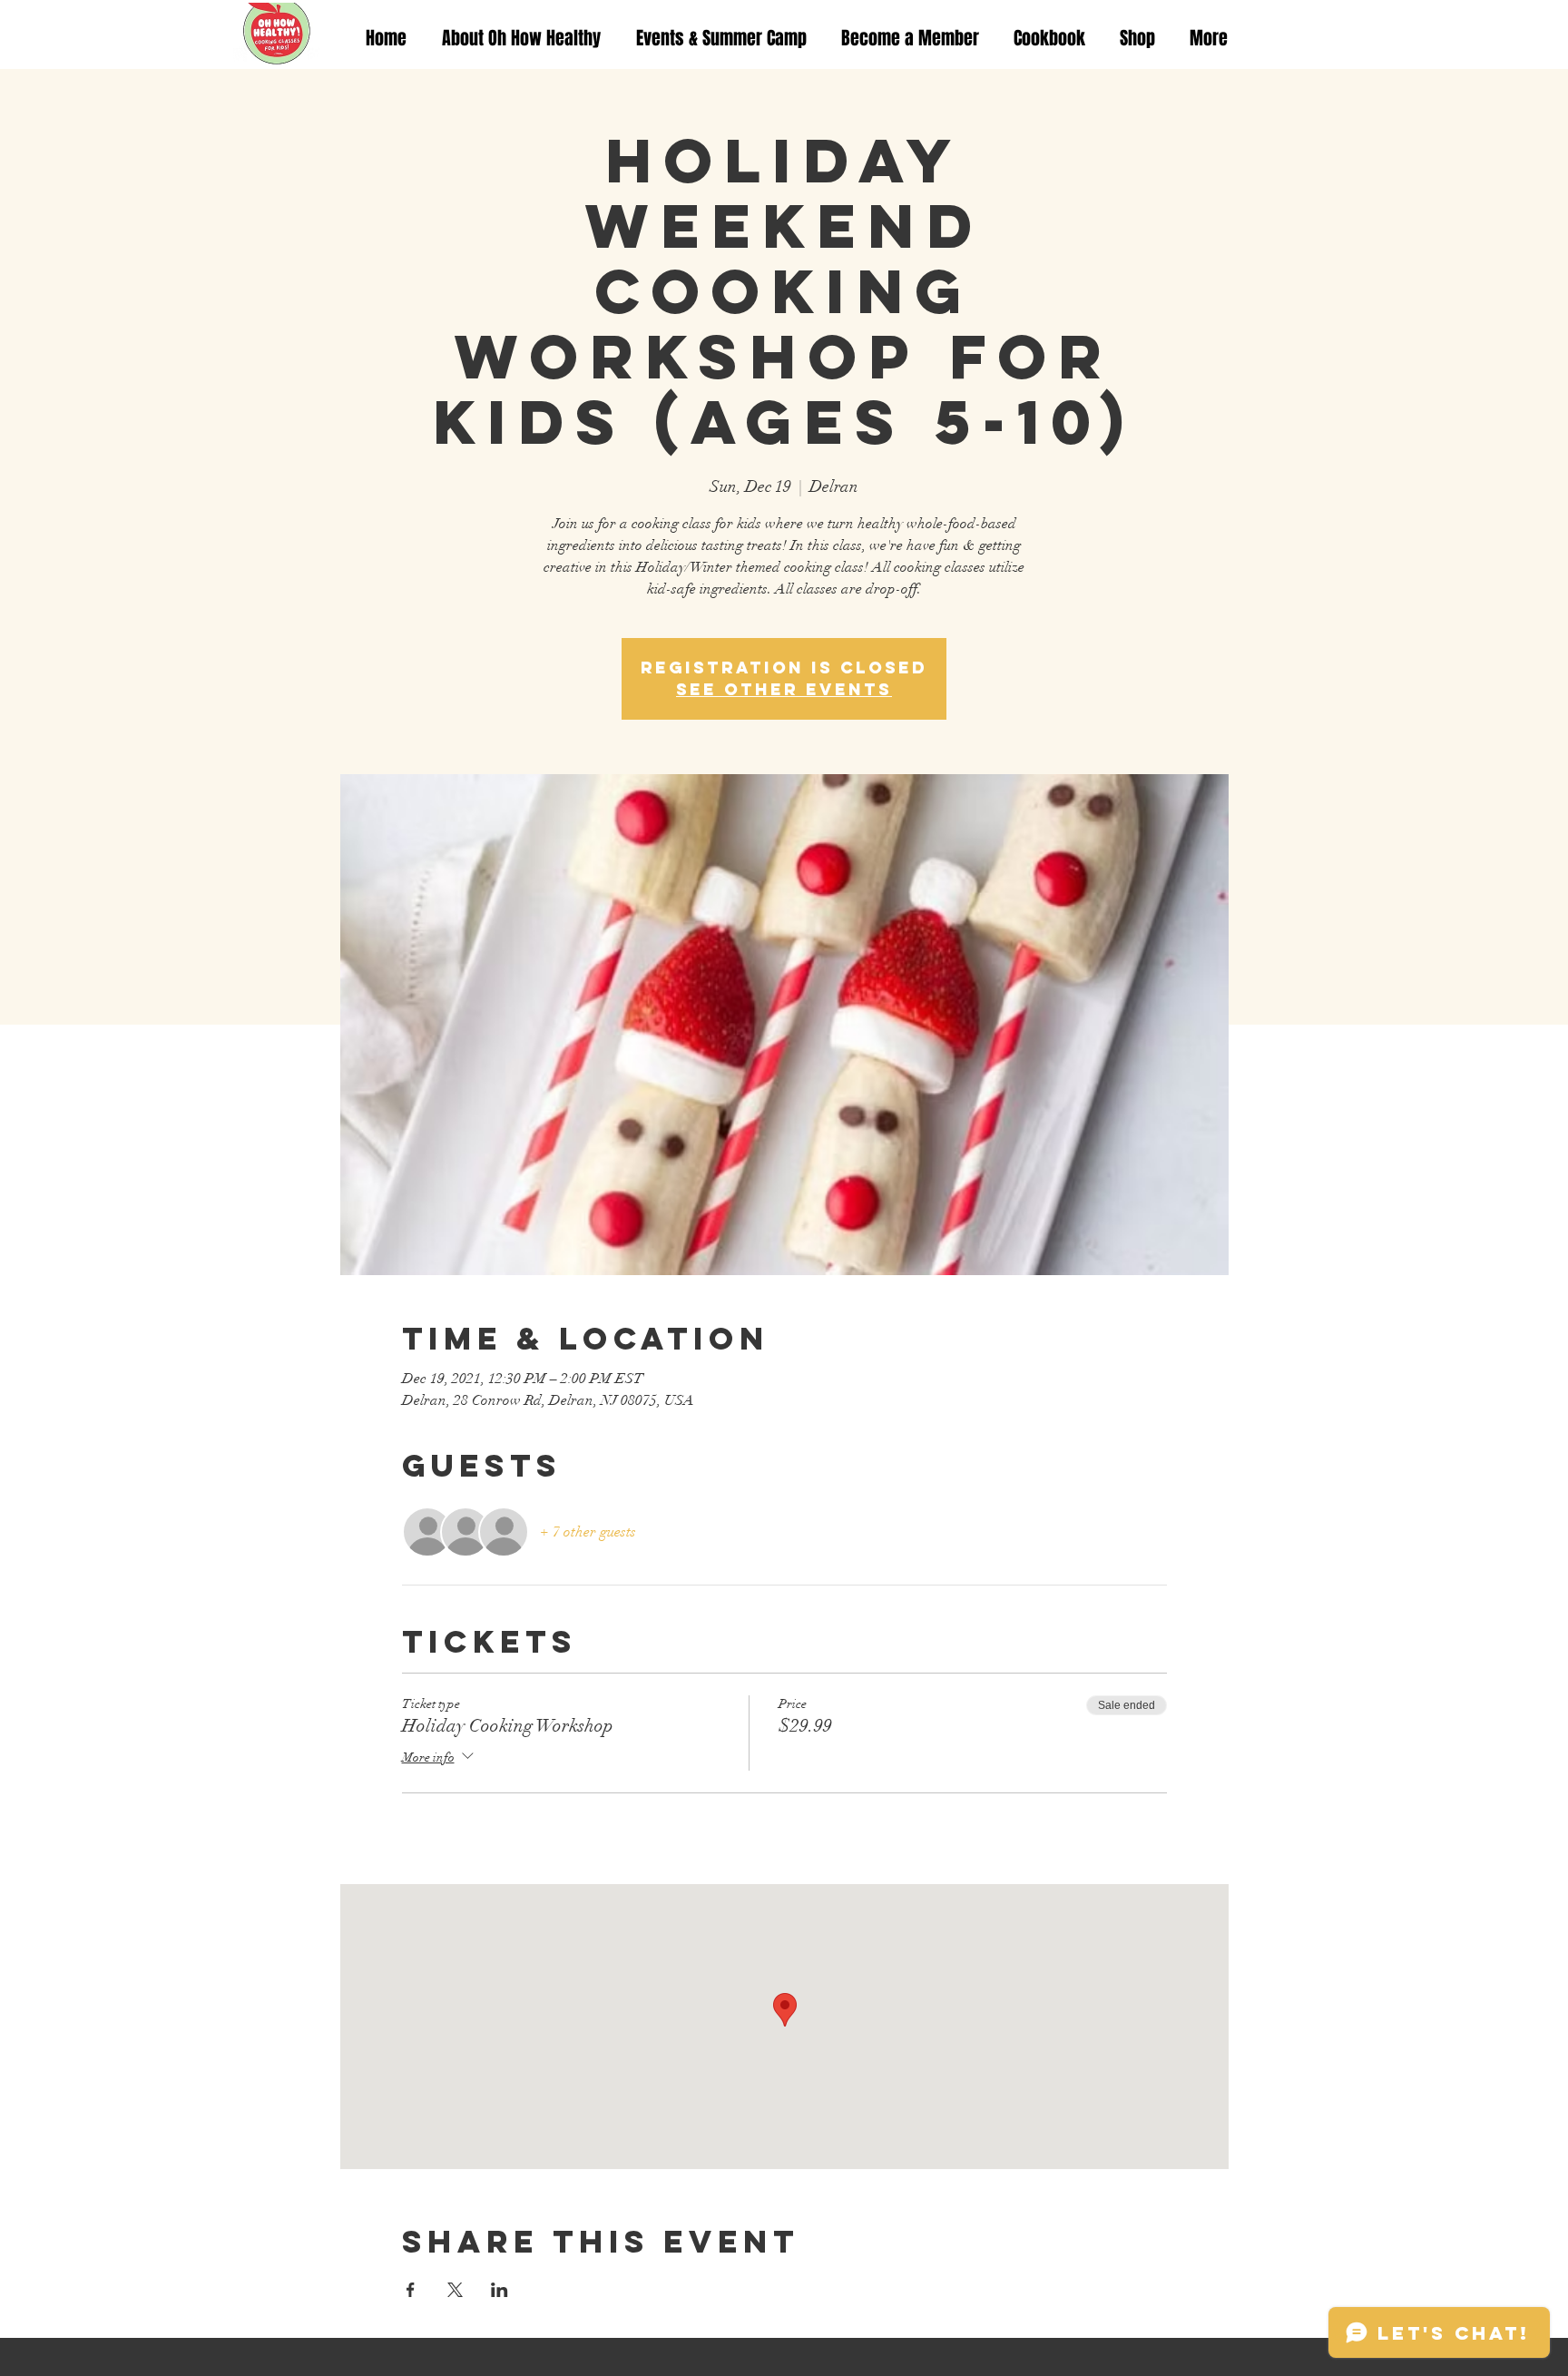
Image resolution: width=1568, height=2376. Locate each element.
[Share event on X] (455, 2290)
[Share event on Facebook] (411, 2290)
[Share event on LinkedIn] (500, 2290)
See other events (784, 689)
